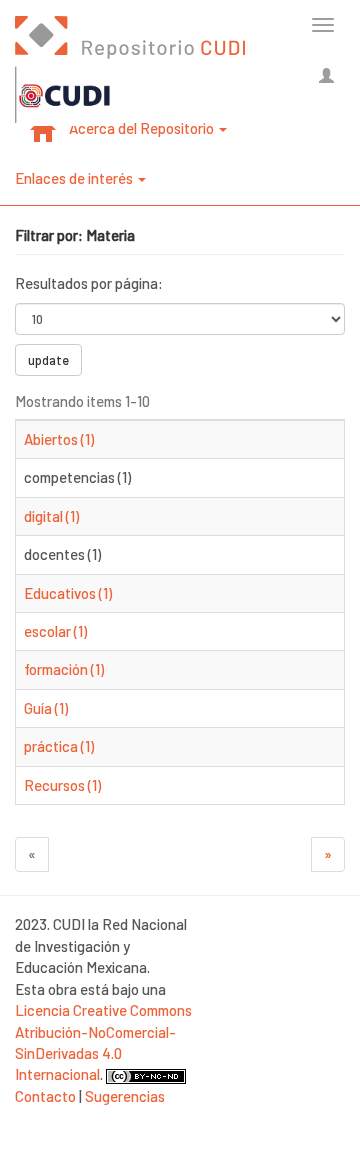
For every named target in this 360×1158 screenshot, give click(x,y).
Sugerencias (125, 1096)
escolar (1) (55, 631)
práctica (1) (59, 746)
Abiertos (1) (59, 439)
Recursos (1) (62, 785)
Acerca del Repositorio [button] (143, 128)
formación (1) (64, 669)
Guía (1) (46, 708)
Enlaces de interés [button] (75, 178)
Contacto (45, 1096)
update (48, 360)
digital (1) (51, 516)
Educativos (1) (68, 593)
